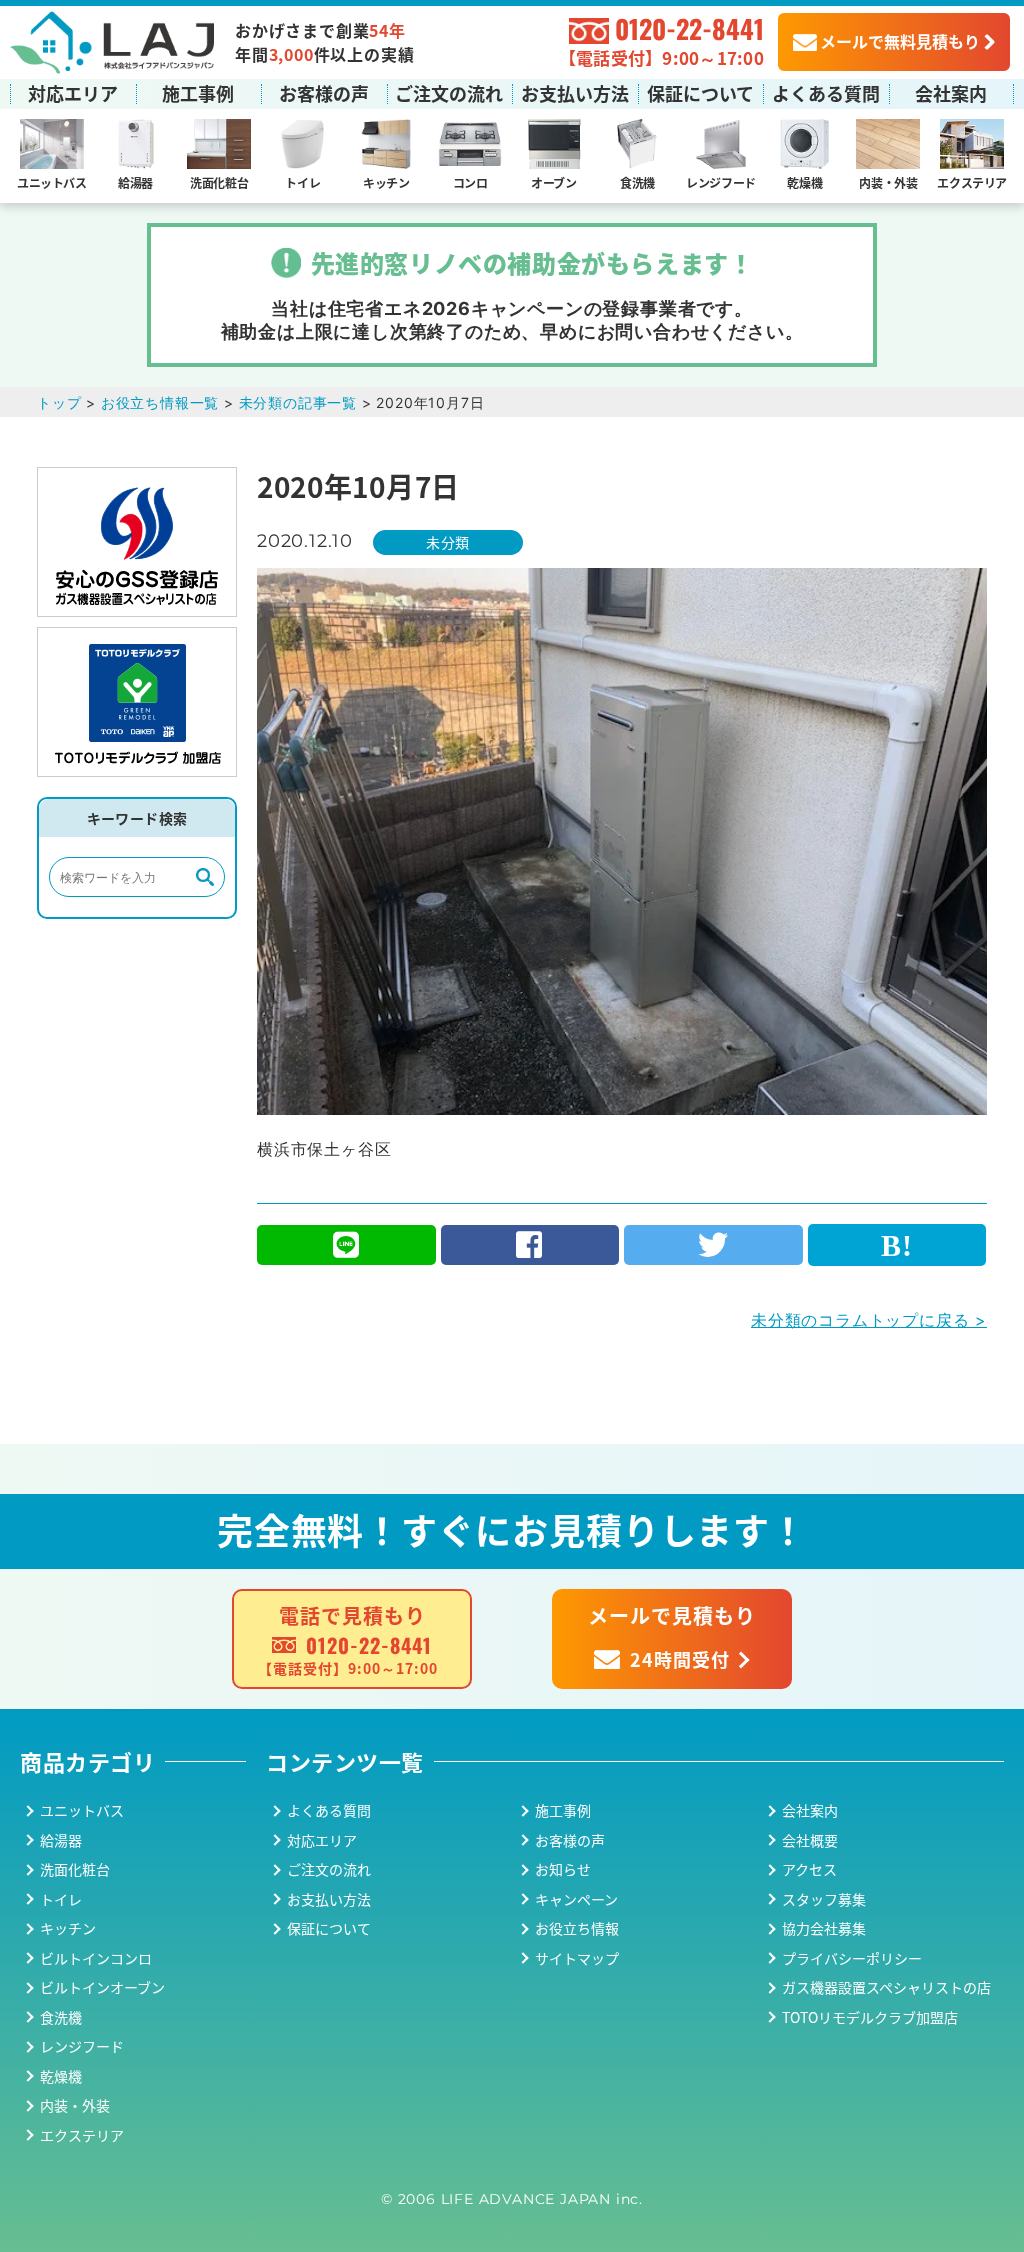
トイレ (302, 182)
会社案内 (951, 93)
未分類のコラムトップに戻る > (869, 1320)
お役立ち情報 (577, 1928)
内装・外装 (888, 182)
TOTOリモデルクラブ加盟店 (870, 2017)
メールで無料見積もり (900, 41)
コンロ (470, 182)
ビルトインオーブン (102, 1987)
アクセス (809, 1869)
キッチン (386, 182)
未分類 (447, 542)
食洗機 (637, 182)
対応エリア (73, 93)
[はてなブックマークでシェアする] (897, 1245)
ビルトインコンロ (96, 1958)
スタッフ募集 (824, 1899)
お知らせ (563, 1869)
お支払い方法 (575, 93)
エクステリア (972, 182)
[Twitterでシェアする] (713, 1245)
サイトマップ (577, 1958)
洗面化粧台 (219, 182)
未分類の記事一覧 (298, 402)
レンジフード (721, 182)
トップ (59, 402)
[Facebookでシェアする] (530, 1245)
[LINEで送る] (346, 1245)
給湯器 (135, 182)
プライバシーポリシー (852, 1958)
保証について (700, 93)
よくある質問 (826, 93)
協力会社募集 (824, 1928)
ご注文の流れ (449, 93)
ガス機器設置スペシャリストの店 (886, 1987)
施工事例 (198, 93)
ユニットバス (52, 182)
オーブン (554, 182)
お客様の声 (324, 93)
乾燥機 (804, 182)
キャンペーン (576, 1899)
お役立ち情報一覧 (160, 402)
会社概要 (810, 1840)
